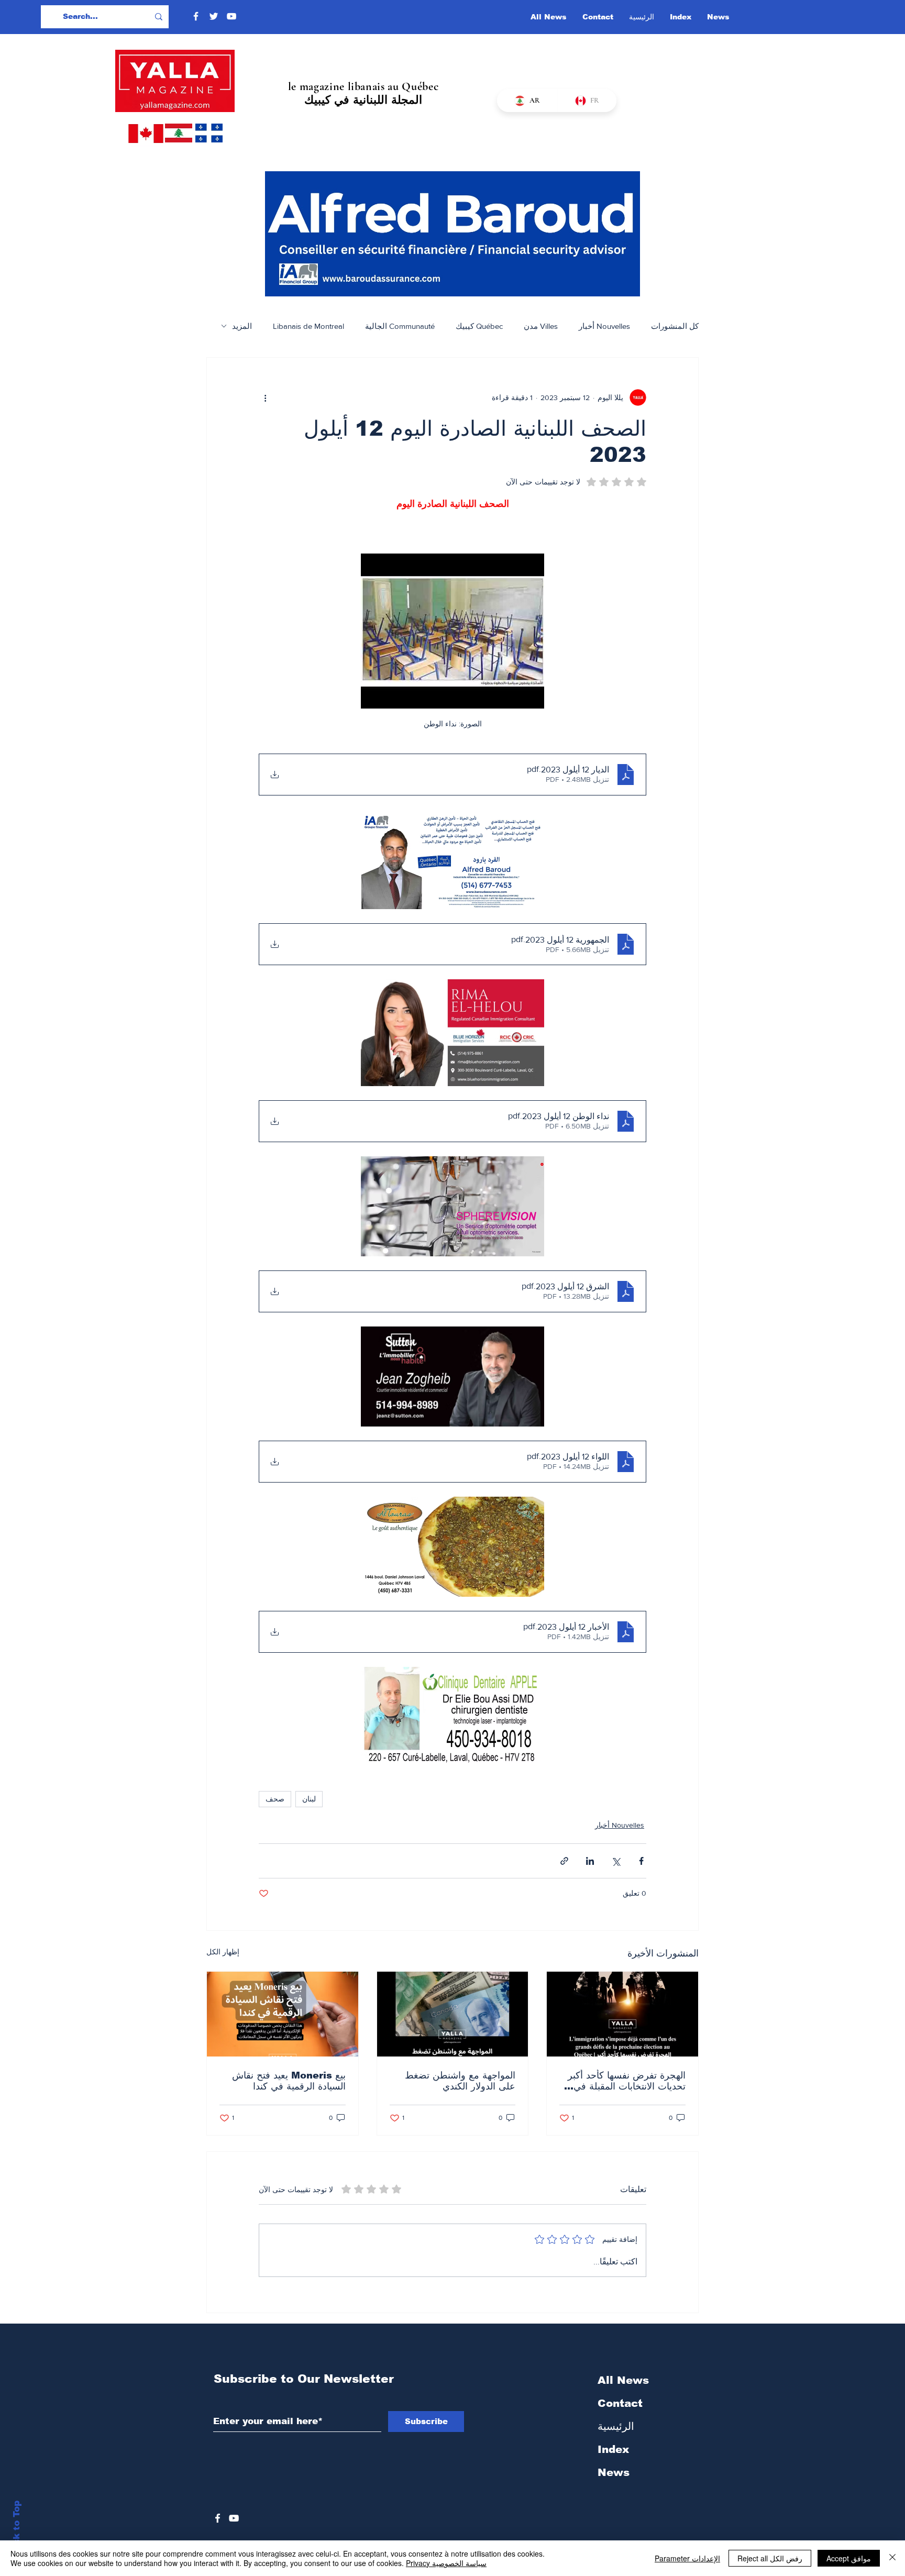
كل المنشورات (675, 326)
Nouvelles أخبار (604, 326)
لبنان (309, 1799)
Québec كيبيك (479, 326)
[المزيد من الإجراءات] (265, 397)
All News (623, 2380)
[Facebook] (196, 16)
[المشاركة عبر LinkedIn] (590, 1861)
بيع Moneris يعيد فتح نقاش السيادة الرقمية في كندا (289, 2081)
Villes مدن (541, 326)
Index (613, 2449)
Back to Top (16, 2529)
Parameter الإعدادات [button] (687, 2558)
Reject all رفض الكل (770, 2558)
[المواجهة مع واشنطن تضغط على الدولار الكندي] (453, 2014)
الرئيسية (616, 2426)
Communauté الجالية (400, 326)
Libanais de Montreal (308, 326)
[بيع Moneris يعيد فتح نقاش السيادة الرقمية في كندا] (283, 2014)
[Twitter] (214, 16)
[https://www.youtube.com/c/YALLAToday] (234, 2518)
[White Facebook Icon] (218, 2518)
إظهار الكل (223, 1952)
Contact (620, 2403)
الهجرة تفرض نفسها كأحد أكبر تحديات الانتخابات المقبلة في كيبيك (627, 2081)
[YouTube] (231, 16)
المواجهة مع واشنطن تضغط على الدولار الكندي (460, 2081)
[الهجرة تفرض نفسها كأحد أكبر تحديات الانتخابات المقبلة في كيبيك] (622, 2014)
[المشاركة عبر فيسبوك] (641, 1861)
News (614, 2472)
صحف (275, 1799)
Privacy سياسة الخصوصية (446, 2563)
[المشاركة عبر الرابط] (564, 1861)
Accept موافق (849, 2558)
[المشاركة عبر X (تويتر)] (616, 1861)
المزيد (242, 326)
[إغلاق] (892, 2558)
